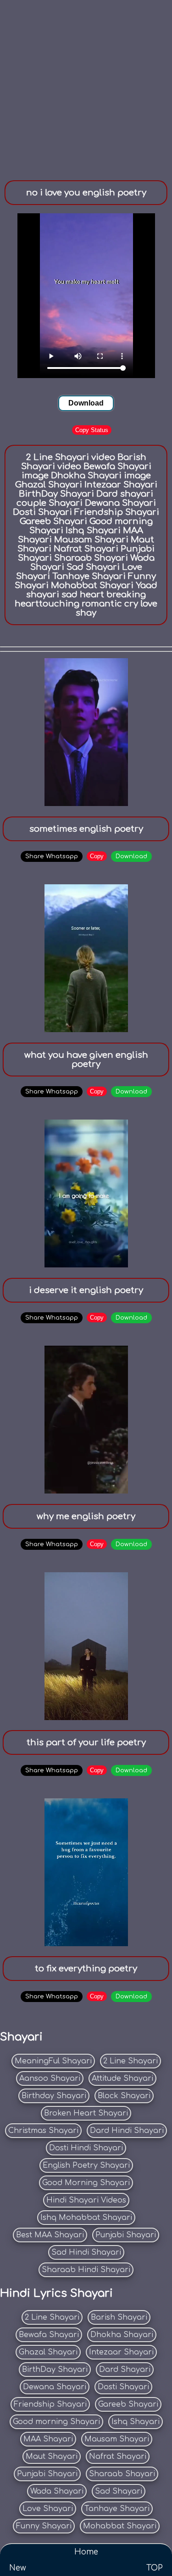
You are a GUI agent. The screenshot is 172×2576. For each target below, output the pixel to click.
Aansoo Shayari (50, 2078)
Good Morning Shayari (86, 2183)
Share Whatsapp (52, 856)
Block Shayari (124, 2096)
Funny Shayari (44, 2526)
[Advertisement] (86, 86)
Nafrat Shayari (118, 2457)
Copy (97, 856)
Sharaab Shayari (122, 2474)
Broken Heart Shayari (86, 2113)
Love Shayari (48, 2509)
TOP (155, 2568)
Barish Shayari (119, 2317)
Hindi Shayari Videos (86, 2200)
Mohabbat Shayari (120, 2526)
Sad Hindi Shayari (86, 2252)
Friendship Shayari (50, 2404)
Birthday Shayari (54, 2096)
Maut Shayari (52, 2457)
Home (86, 2552)
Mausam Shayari (117, 2439)
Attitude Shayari (122, 2078)
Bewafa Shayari (49, 2335)
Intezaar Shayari (121, 2352)
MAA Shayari (48, 2439)
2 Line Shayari (130, 2061)
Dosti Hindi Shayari (86, 2148)
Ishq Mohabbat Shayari (86, 2218)
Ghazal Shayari (48, 2352)
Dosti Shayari (123, 2387)
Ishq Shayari (136, 2422)
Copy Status (92, 430)
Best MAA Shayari (50, 2235)
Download (86, 403)
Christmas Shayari (43, 2131)
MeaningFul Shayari (53, 2061)
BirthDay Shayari (55, 2370)
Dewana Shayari (55, 2387)
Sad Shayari (119, 2491)
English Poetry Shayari (86, 2165)
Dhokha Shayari (122, 2335)
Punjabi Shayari (126, 2235)
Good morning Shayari (56, 2422)
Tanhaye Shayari (117, 2509)
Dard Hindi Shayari (127, 2131)
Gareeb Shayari (128, 2404)
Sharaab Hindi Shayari (86, 2270)
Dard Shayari (125, 2370)
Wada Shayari (57, 2491)
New (18, 2568)
